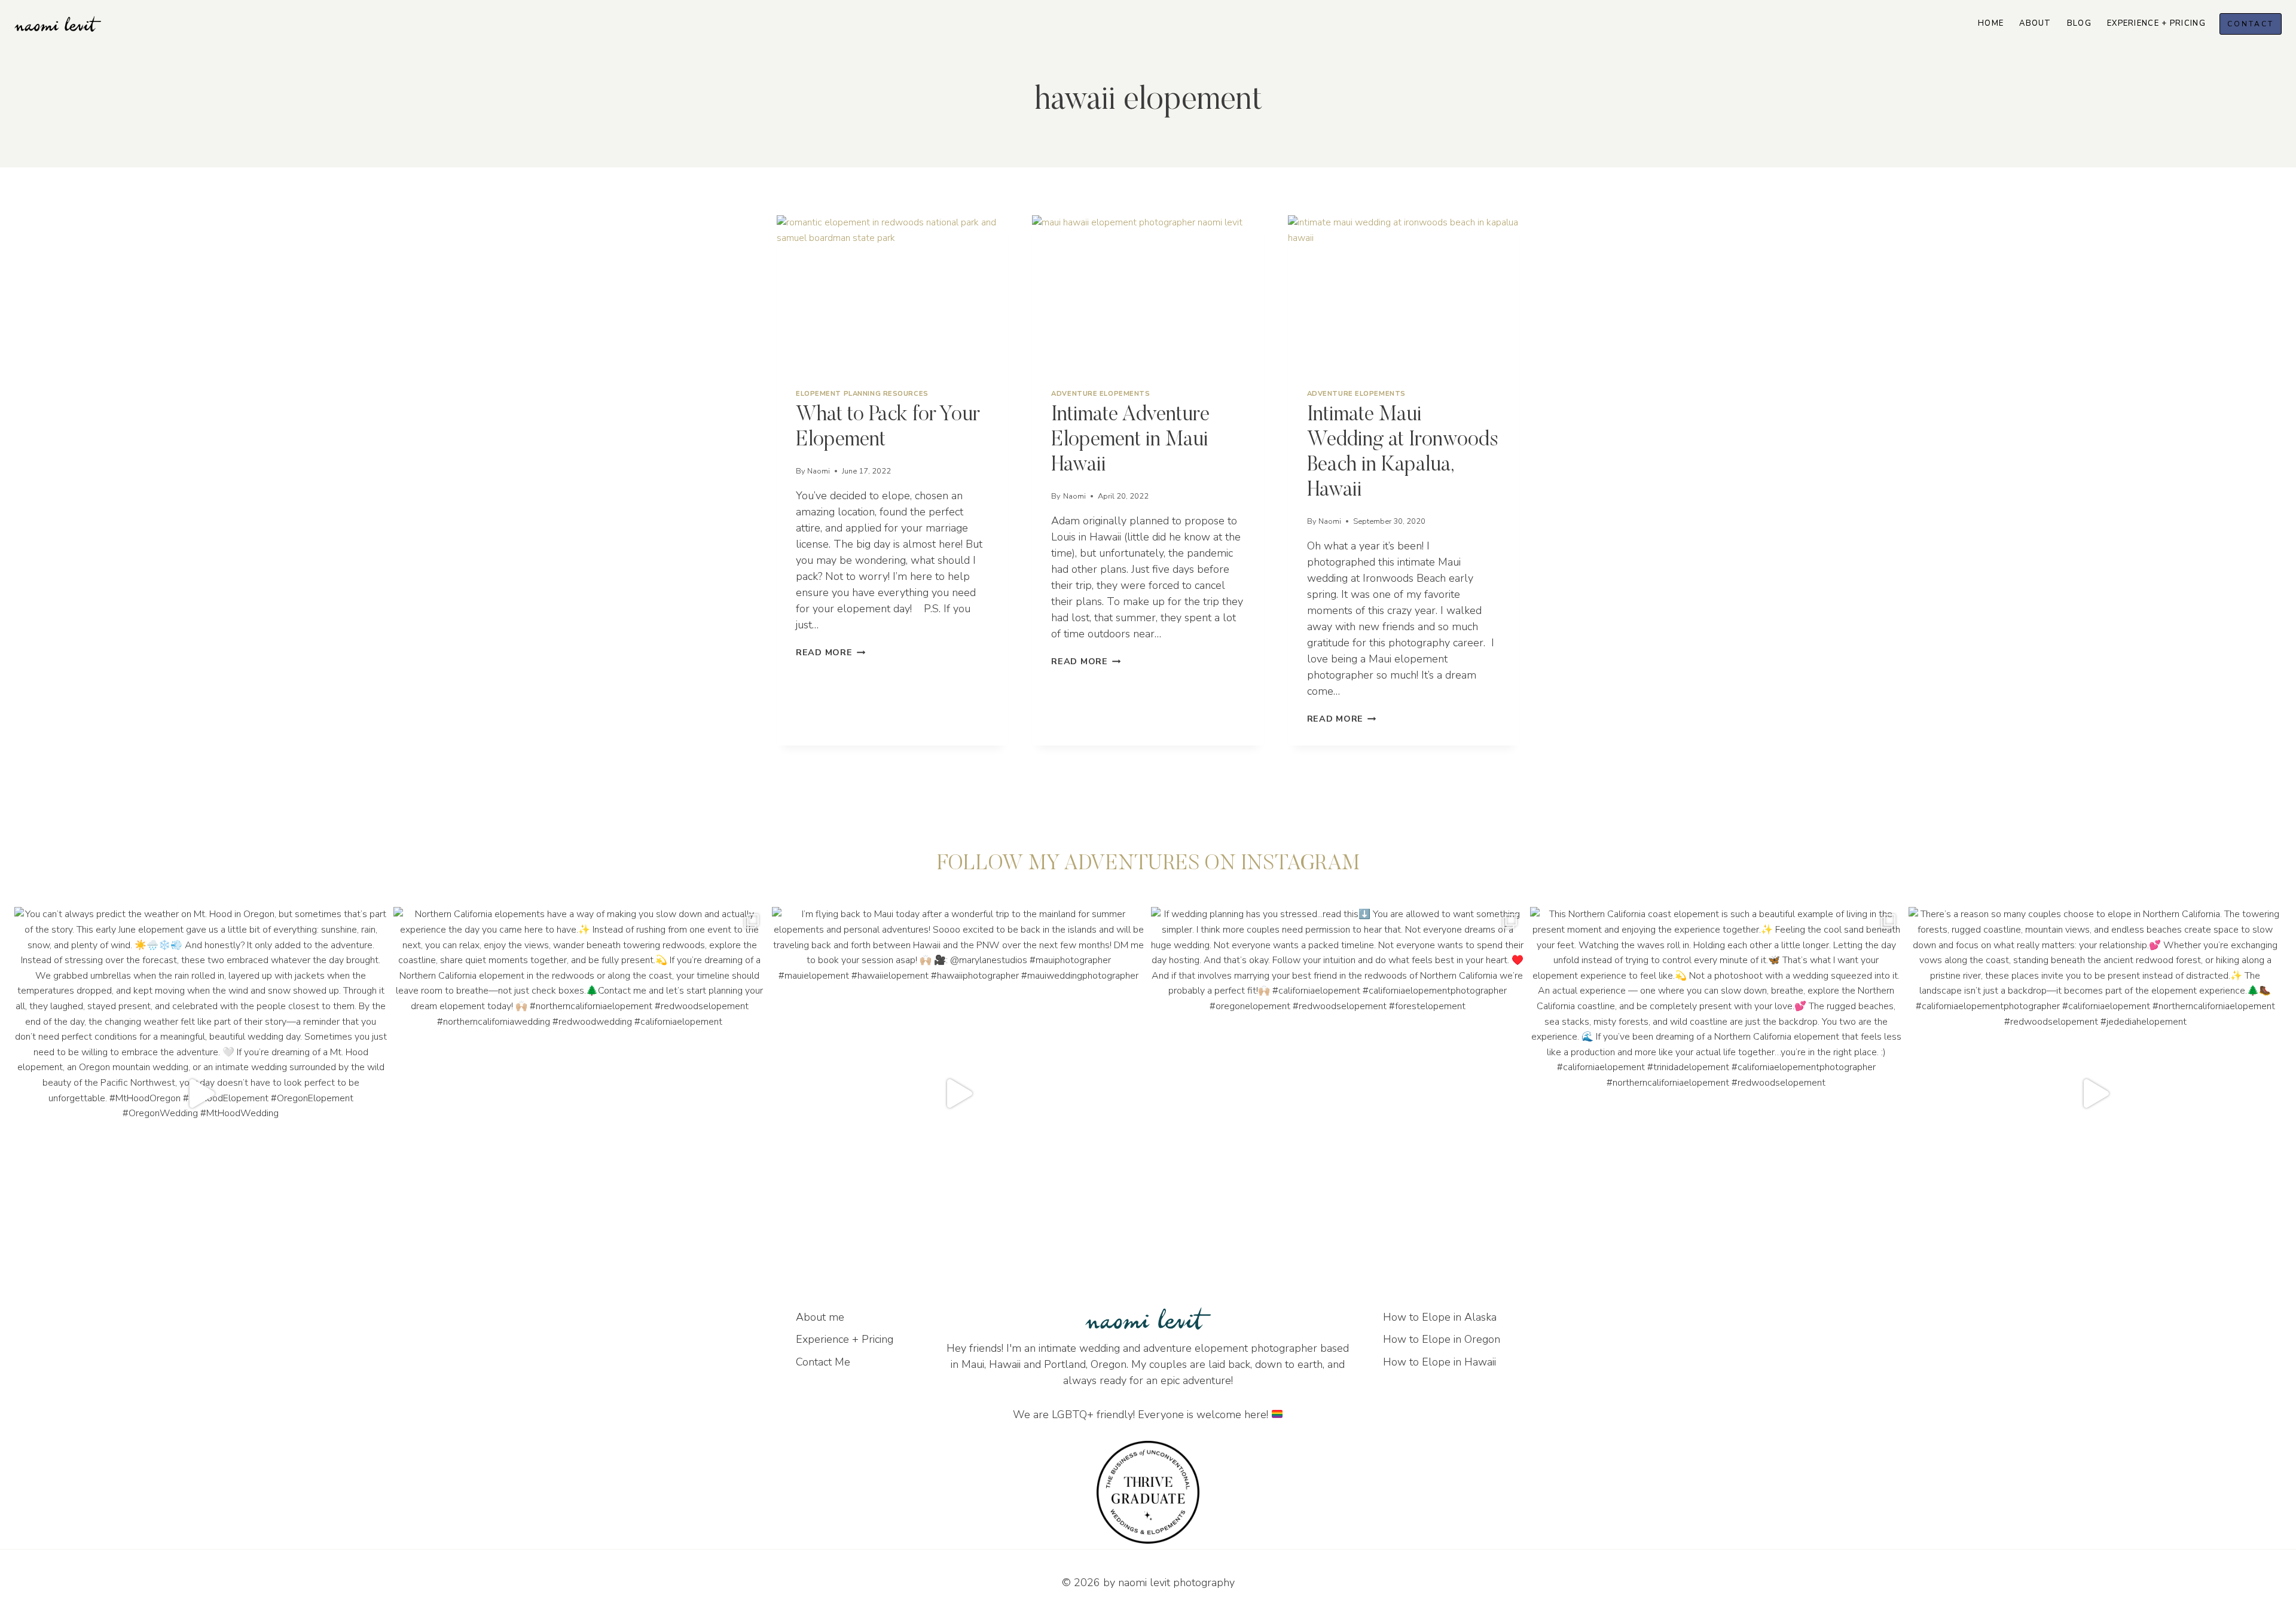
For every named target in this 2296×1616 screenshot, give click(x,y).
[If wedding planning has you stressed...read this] (1338, 1093)
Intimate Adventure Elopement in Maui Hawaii (1130, 440)
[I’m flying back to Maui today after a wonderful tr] (958, 1093)
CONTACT (2251, 24)
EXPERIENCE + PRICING (2156, 23)
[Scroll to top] (2286, 1145)
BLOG (2079, 23)
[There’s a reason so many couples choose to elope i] (2095, 1093)
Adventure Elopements (1100, 394)
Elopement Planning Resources (862, 394)
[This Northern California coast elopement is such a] (1717, 1093)
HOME (1991, 23)
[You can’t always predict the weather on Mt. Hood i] (201, 1093)
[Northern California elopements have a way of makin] (580, 1093)
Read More (831, 652)
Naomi (819, 471)
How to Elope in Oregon (1442, 1339)
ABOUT (2035, 23)
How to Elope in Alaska (1440, 1317)
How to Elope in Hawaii (1439, 1362)
